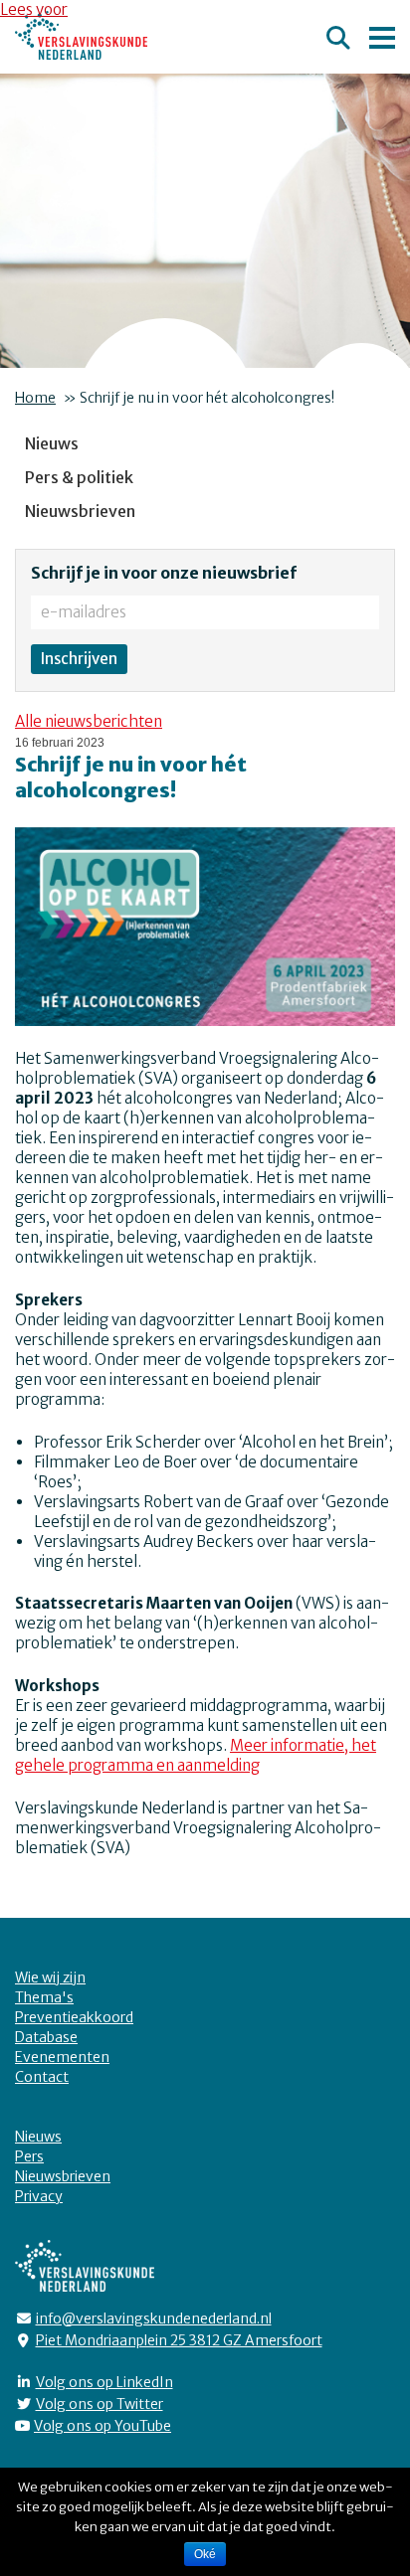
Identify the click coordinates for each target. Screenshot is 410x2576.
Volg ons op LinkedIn (104, 2382)
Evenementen (62, 2057)
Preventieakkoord (74, 2017)
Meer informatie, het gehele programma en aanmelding (196, 1755)
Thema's (44, 1997)
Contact (42, 2077)
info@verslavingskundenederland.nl (154, 2318)
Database (46, 2037)
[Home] (81, 35)
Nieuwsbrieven (80, 511)
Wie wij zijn (50, 1977)
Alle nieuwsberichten (89, 721)
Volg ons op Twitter (100, 2404)
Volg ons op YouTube (102, 2426)
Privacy (39, 2196)
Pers (29, 2156)
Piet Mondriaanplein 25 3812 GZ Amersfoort (179, 2340)
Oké (205, 2554)
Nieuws (52, 443)
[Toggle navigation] (382, 35)
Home (35, 398)
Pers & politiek (79, 477)
